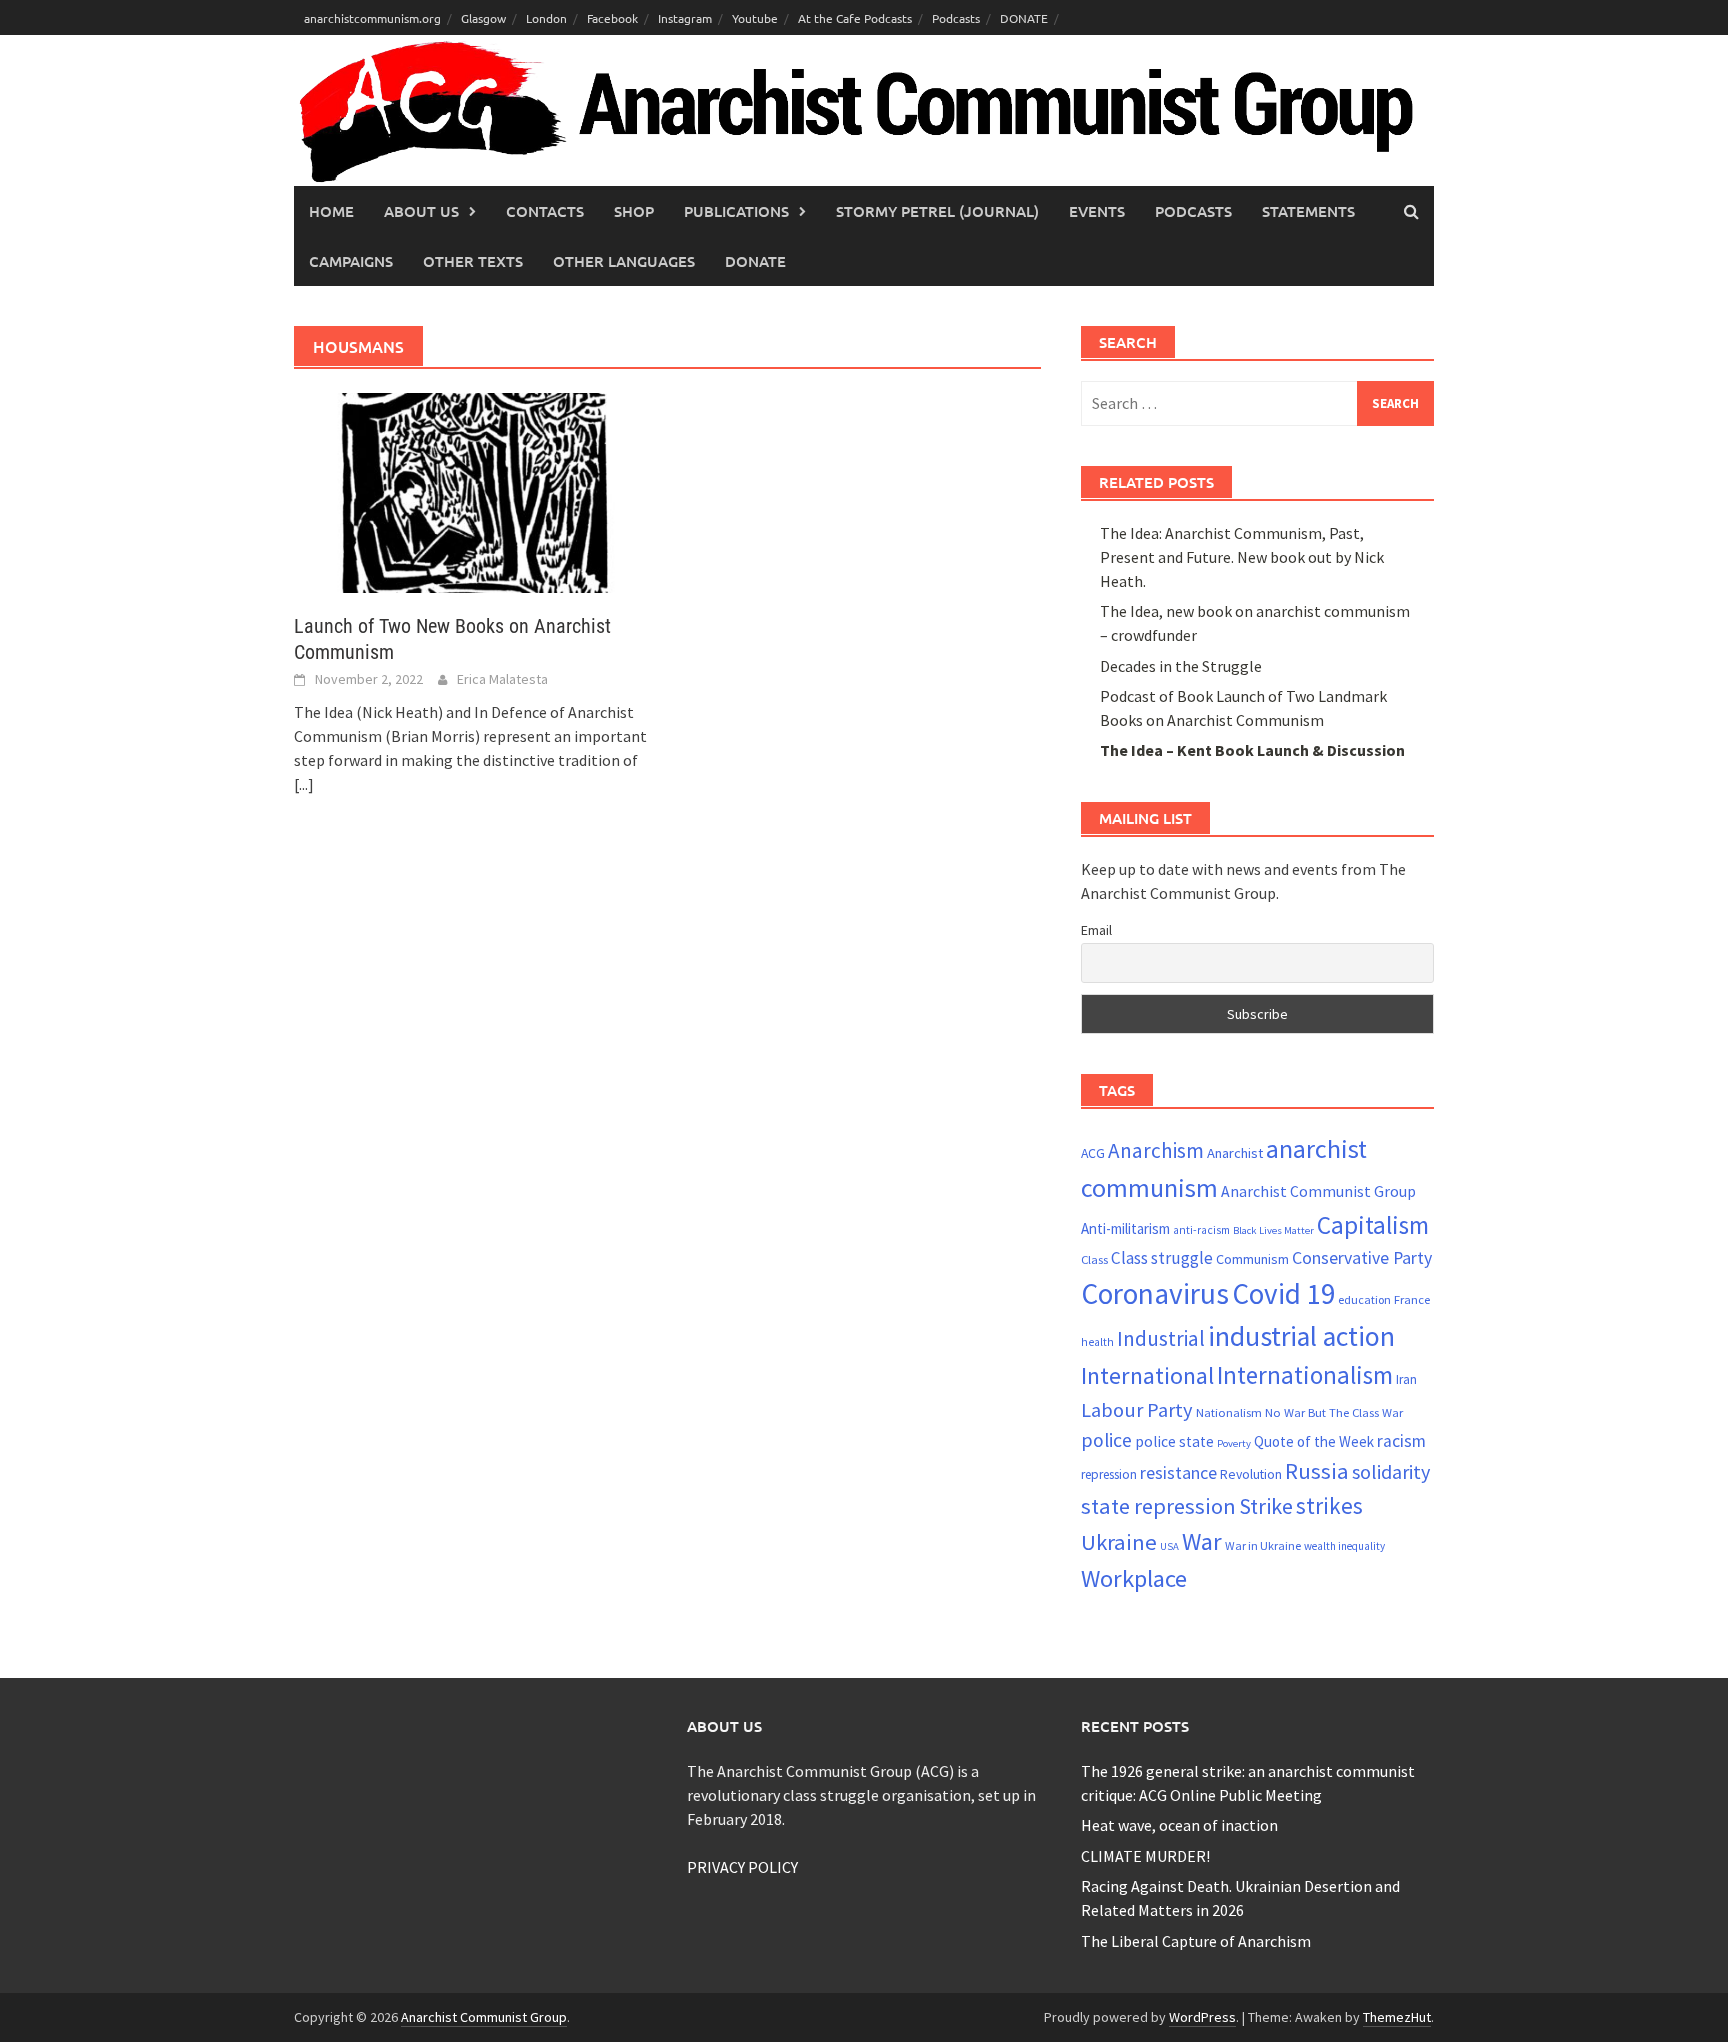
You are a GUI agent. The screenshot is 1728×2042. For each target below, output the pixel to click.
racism (1401, 1441)
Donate (755, 261)
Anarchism (1156, 1150)
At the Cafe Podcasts (855, 18)
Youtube (755, 18)
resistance (1178, 1472)
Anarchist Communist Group (1318, 1191)
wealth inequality (1344, 1546)
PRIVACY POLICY (742, 1867)
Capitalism (1373, 1225)
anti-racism (1201, 1230)
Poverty (1234, 1443)
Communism (1252, 1259)
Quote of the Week (1314, 1441)
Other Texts (473, 261)
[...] (304, 784)
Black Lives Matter (1273, 1230)
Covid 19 (1283, 1293)
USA (1169, 1546)
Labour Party (1137, 1410)
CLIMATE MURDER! (1145, 1856)
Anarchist (1235, 1153)
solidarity (1391, 1471)
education (1364, 1299)
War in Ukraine (1263, 1545)
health (1097, 1342)
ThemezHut (1397, 2017)
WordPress (1202, 2017)
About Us (421, 211)
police (1106, 1440)
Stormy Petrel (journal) (937, 211)
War (1202, 1541)
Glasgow (483, 18)
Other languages (624, 261)
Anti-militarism (1125, 1228)
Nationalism (1229, 1412)
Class (1094, 1259)
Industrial (1161, 1338)
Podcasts (956, 18)
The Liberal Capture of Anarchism (1196, 1941)
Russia (1317, 1471)
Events (1097, 211)
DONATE (1024, 18)
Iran (1406, 1379)
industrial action (1301, 1336)
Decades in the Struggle (1181, 666)
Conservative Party (1362, 1257)
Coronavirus (1155, 1293)
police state (1174, 1441)
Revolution (1251, 1474)
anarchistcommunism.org (372, 18)
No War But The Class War (1334, 1412)
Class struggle (1162, 1258)
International (1147, 1375)
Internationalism (1305, 1375)
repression (1109, 1474)
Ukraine (1119, 1542)
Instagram (685, 18)
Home (331, 211)
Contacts (545, 211)
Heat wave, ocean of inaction (1179, 1825)
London (546, 18)
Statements (1308, 211)
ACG (1093, 1153)
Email (1096, 930)
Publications (736, 211)
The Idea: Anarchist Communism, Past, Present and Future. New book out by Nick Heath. (1242, 557)
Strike (1266, 1506)
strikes (1329, 1505)
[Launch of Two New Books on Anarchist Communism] (470, 491)
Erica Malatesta (502, 679)
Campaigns (351, 261)
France (1412, 1299)
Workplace (1134, 1578)
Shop (634, 211)
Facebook (612, 18)
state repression (1158, 1506)
